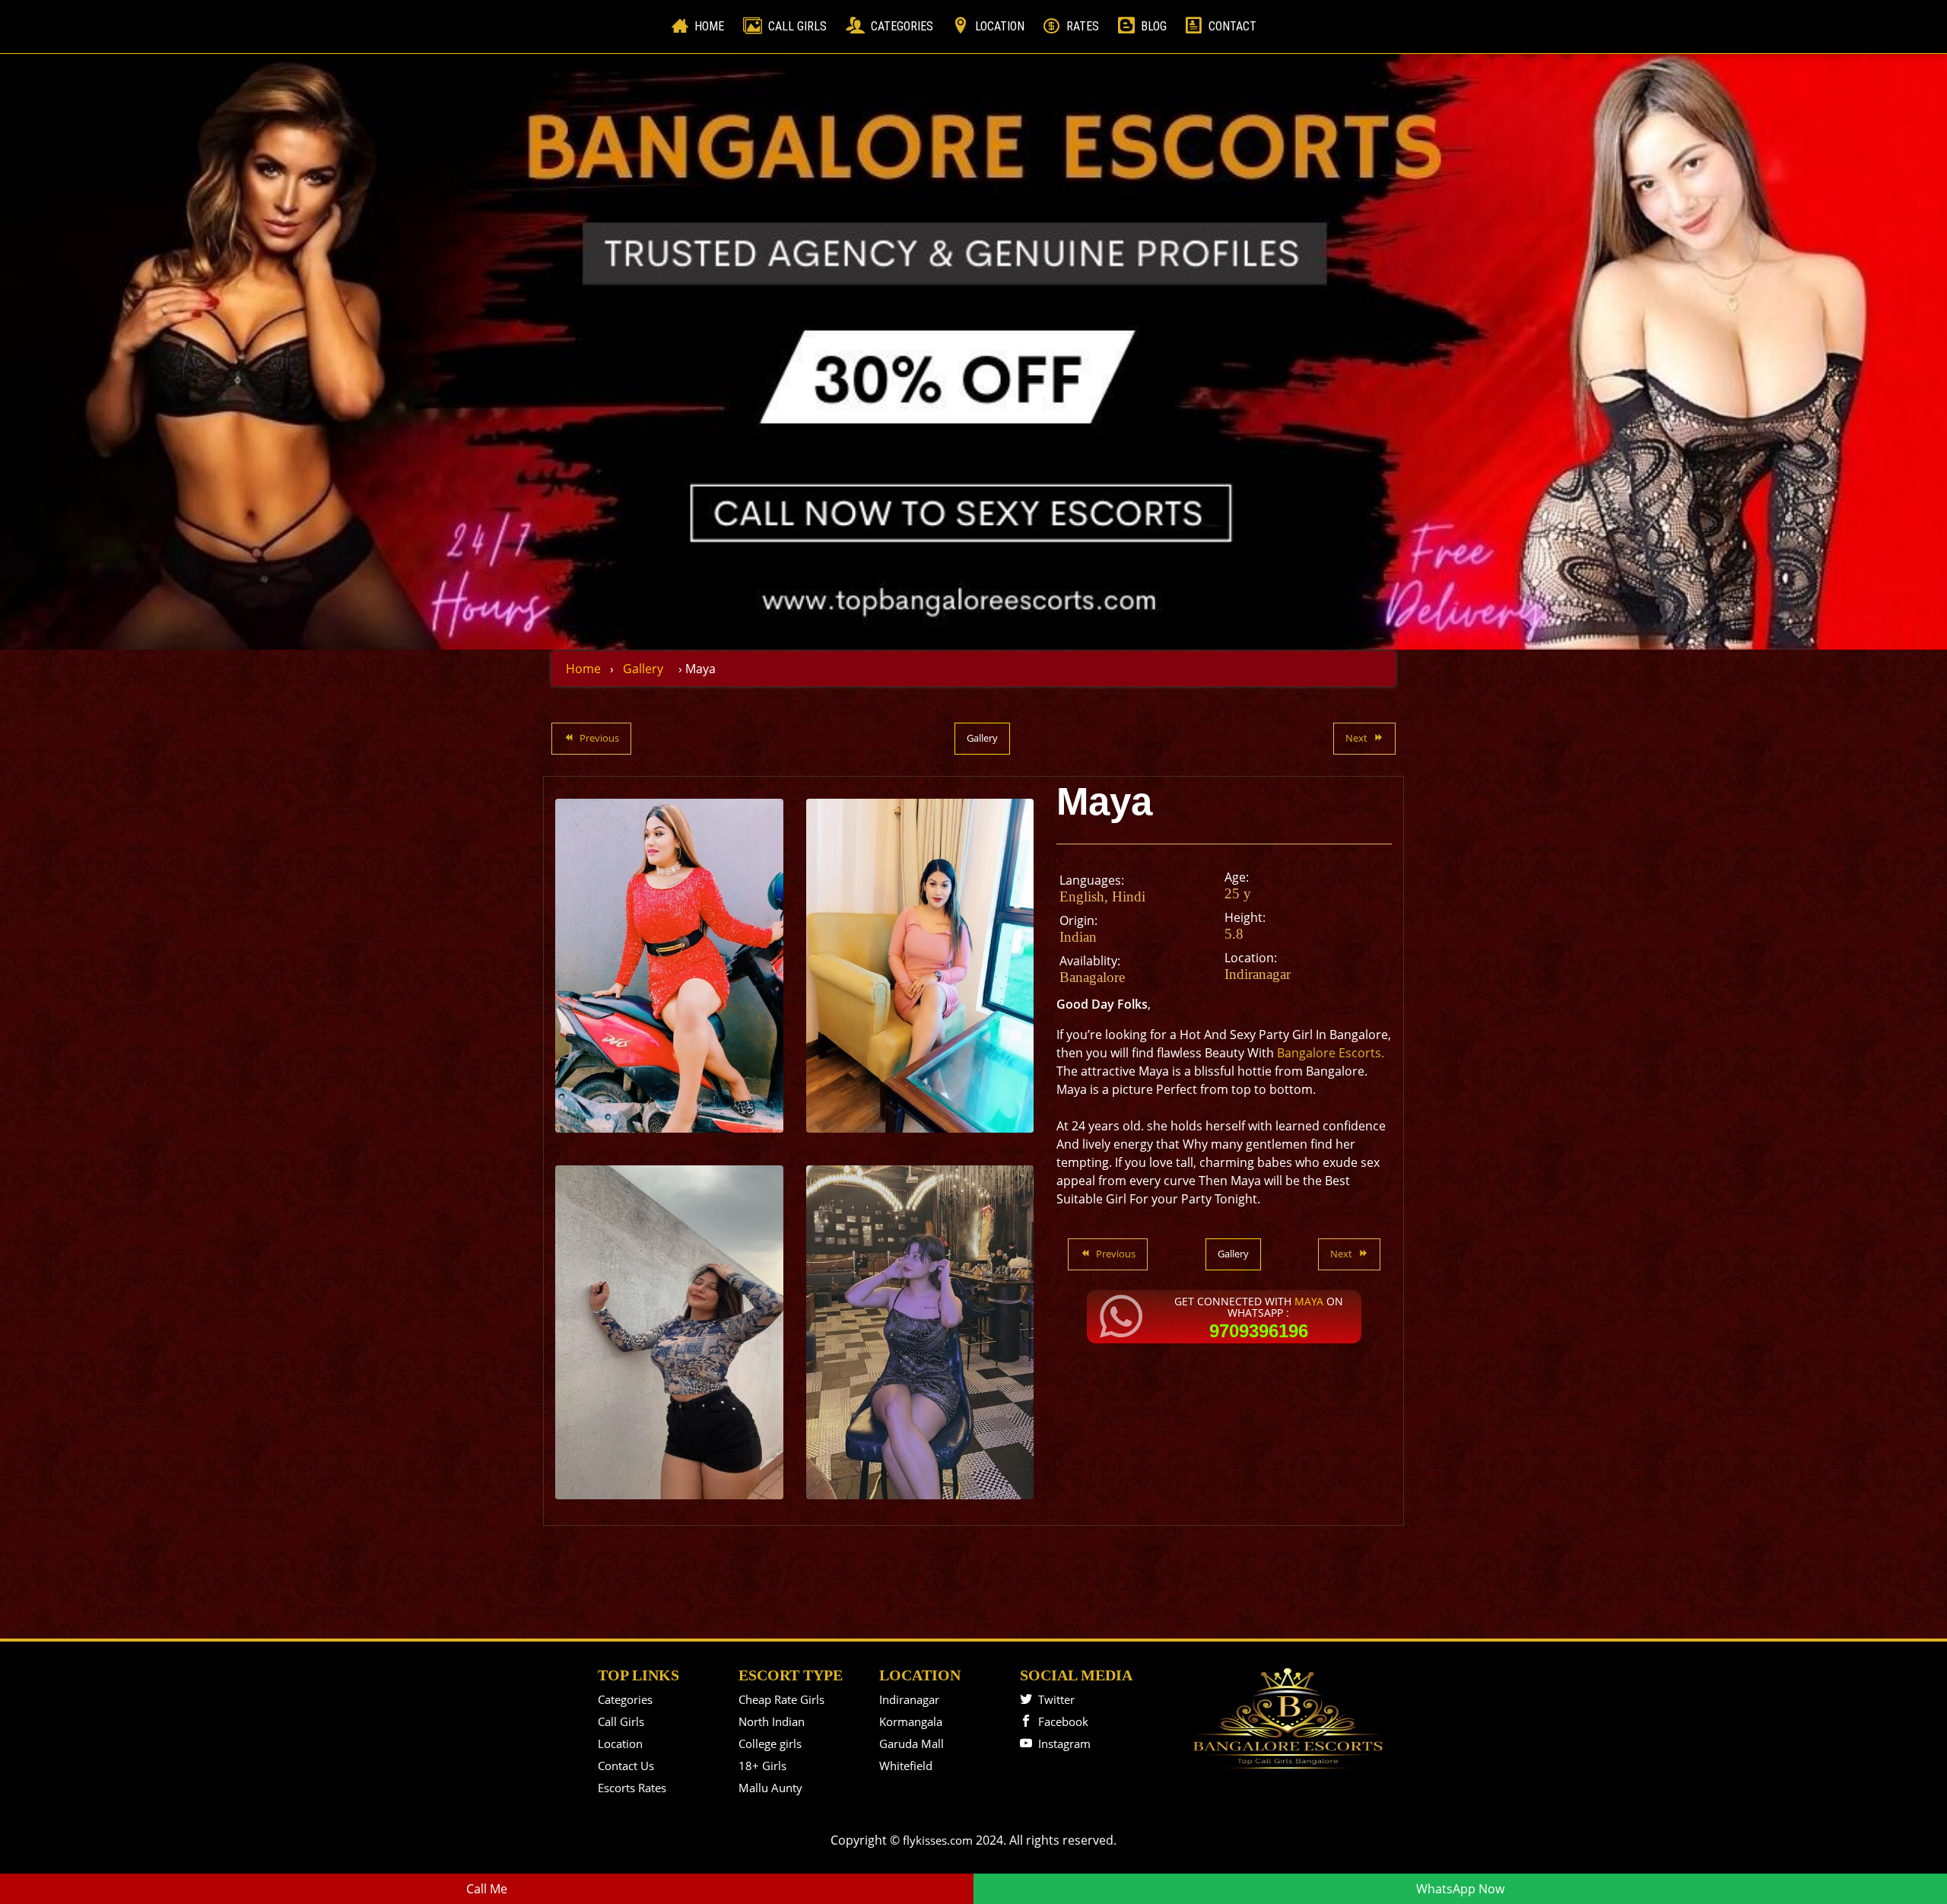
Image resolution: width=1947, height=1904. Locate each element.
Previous (599, 738)
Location (1000, 26)
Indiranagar (909, 1699)
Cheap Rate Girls (781, 1699)
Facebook (1060, 1721)
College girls (770, 1743)
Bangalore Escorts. (1329, 1053)
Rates (1083, 26)
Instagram (1061, 1743)
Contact (1232, 26)
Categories (902, 26)
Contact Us (626, 1766)
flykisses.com (938, 1840)
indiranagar (1258, 974)
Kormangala (911, 1721)
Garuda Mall (912, 1743)
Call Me (487, 1889)
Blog (1154, 26)
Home (712, 26)
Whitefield (906, 1766)
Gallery (643, 669)
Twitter (1053, 1699)
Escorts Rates (632, 1788)
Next (1356, 738)
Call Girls (797, 26)
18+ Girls (762, 1766)
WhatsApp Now (1460, 1889)
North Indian (772, 1721)
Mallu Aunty (770, 1788)
